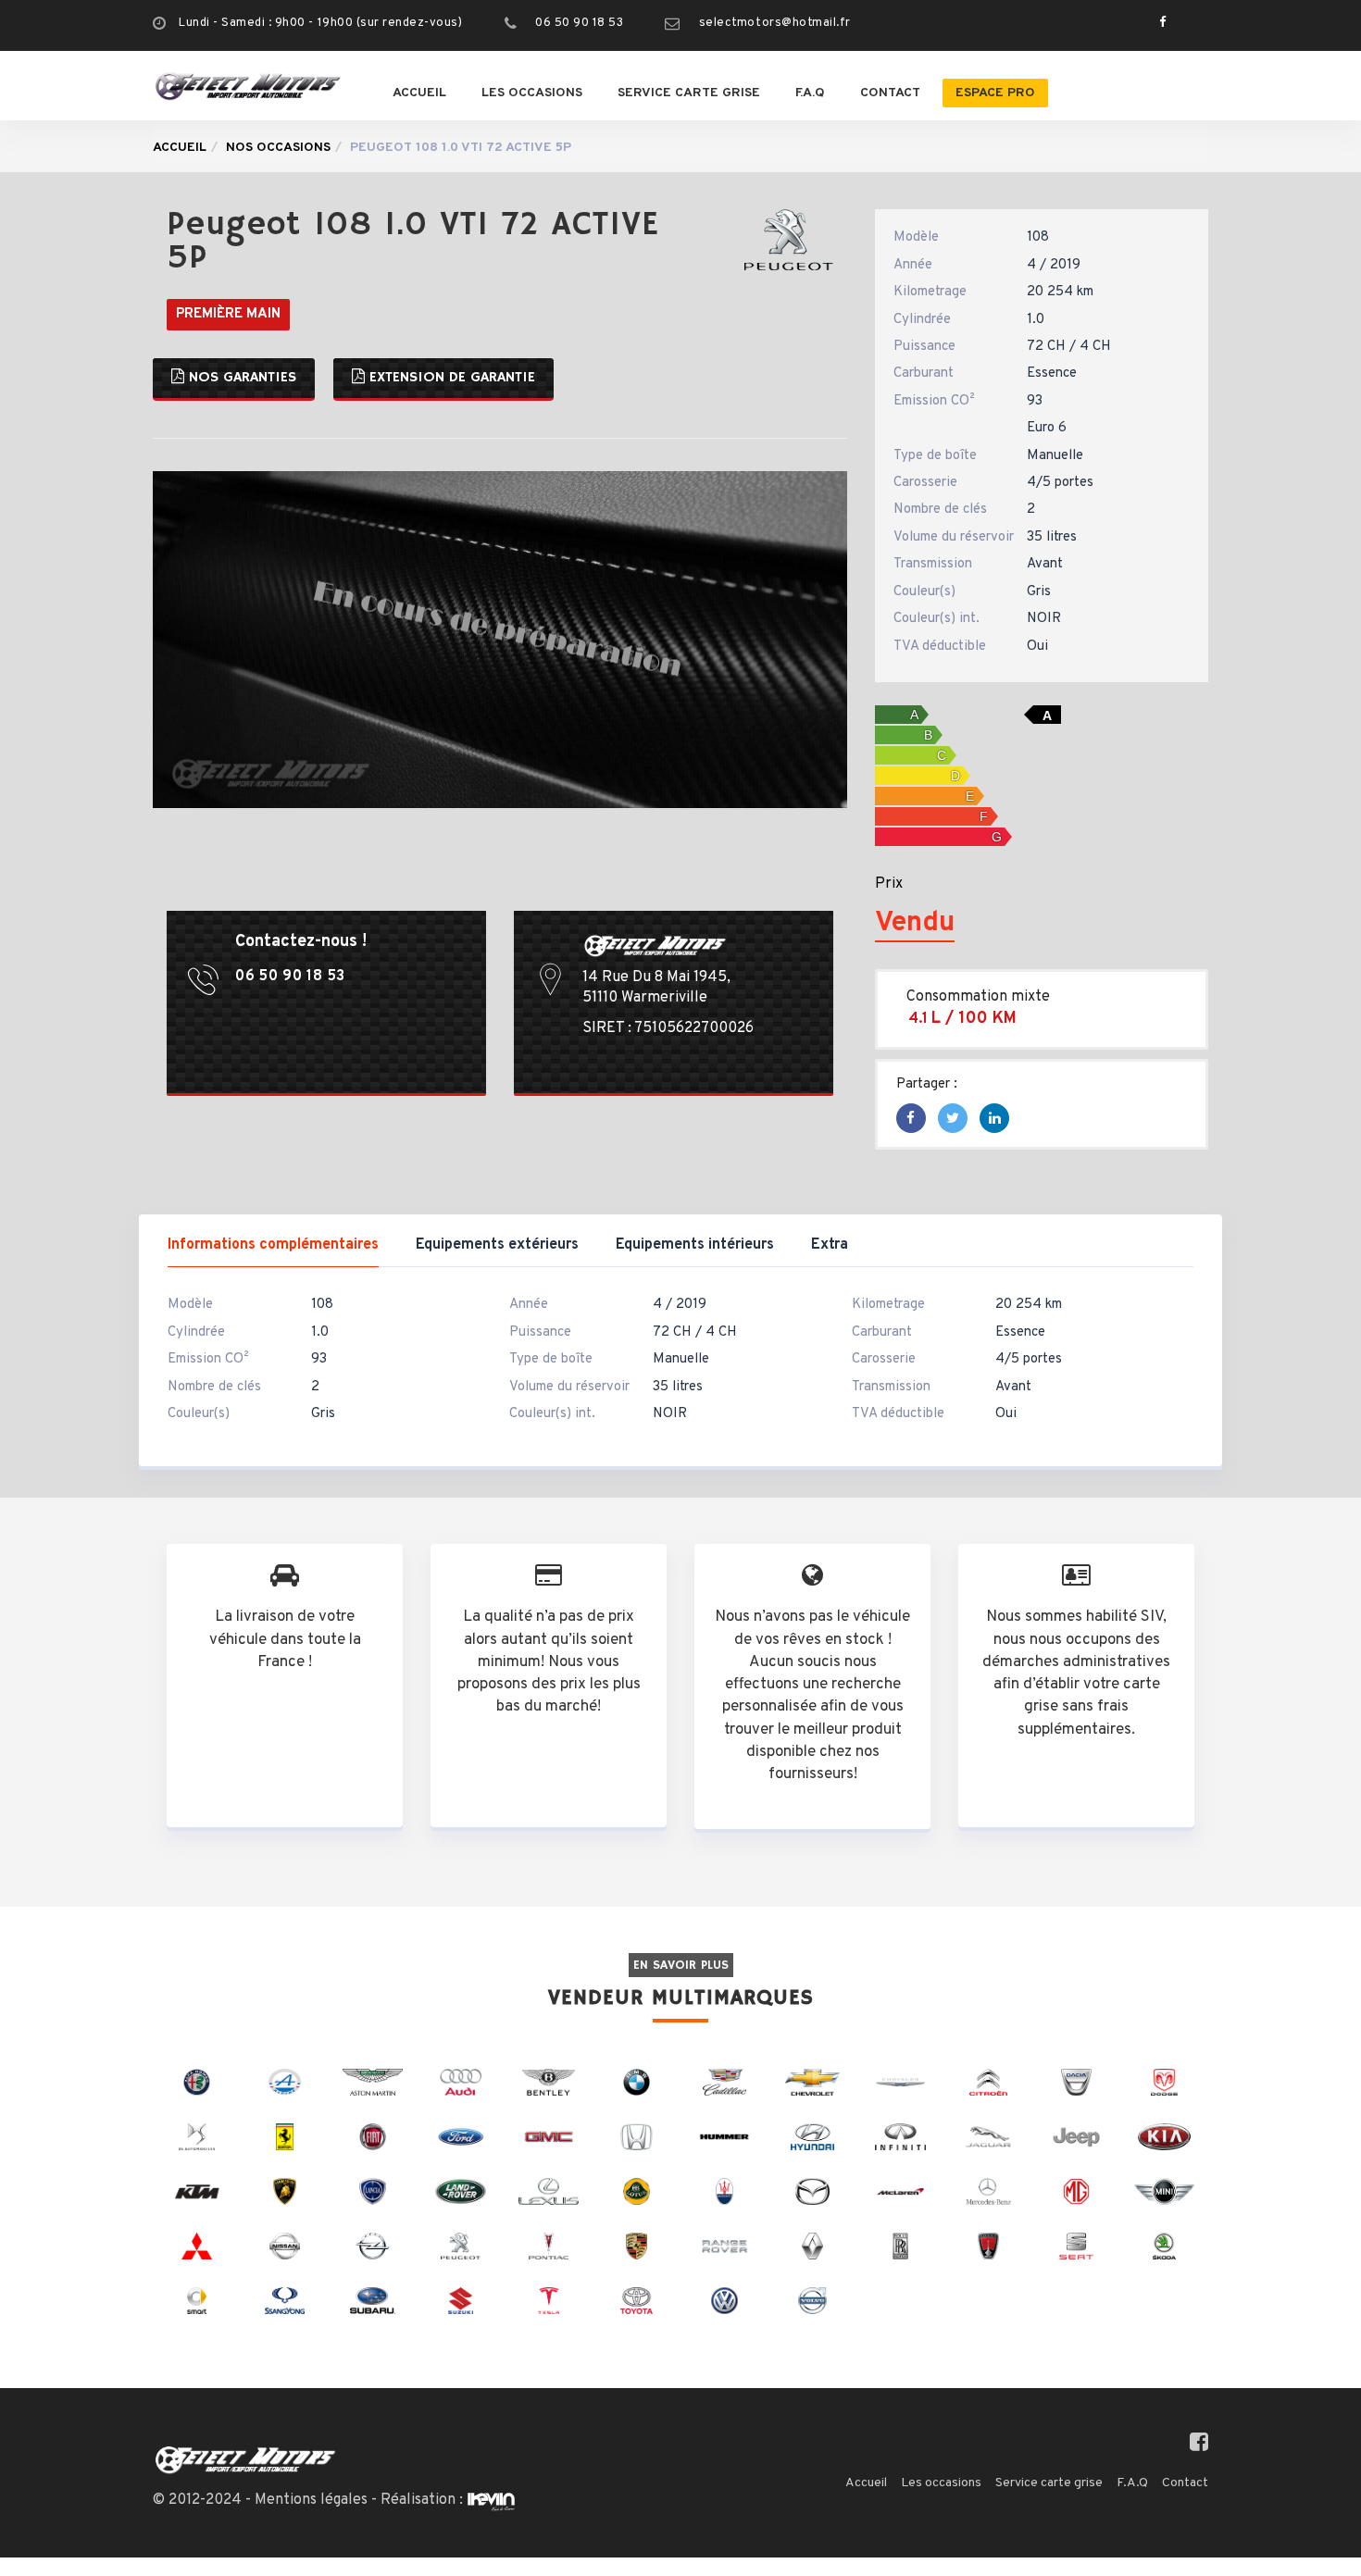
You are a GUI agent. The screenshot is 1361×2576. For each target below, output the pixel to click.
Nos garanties (240, 378)
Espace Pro (995, 93)
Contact (890, 93)
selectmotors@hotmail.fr (775, 23)
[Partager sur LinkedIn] (995, 1120)
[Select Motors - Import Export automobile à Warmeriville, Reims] (248, 86)
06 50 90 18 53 (579, 23)
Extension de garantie (450, 378)
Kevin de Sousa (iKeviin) (491, 2501)
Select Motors (245, 2460)
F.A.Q (810, 93)
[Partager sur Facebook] (911, 1120)
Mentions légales (311, 2500)
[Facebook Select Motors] (1158, 23)
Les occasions (532, 93)
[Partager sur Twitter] (953, 1120)
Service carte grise (689, 93)
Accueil (419, 93)
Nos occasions (278, 148)
